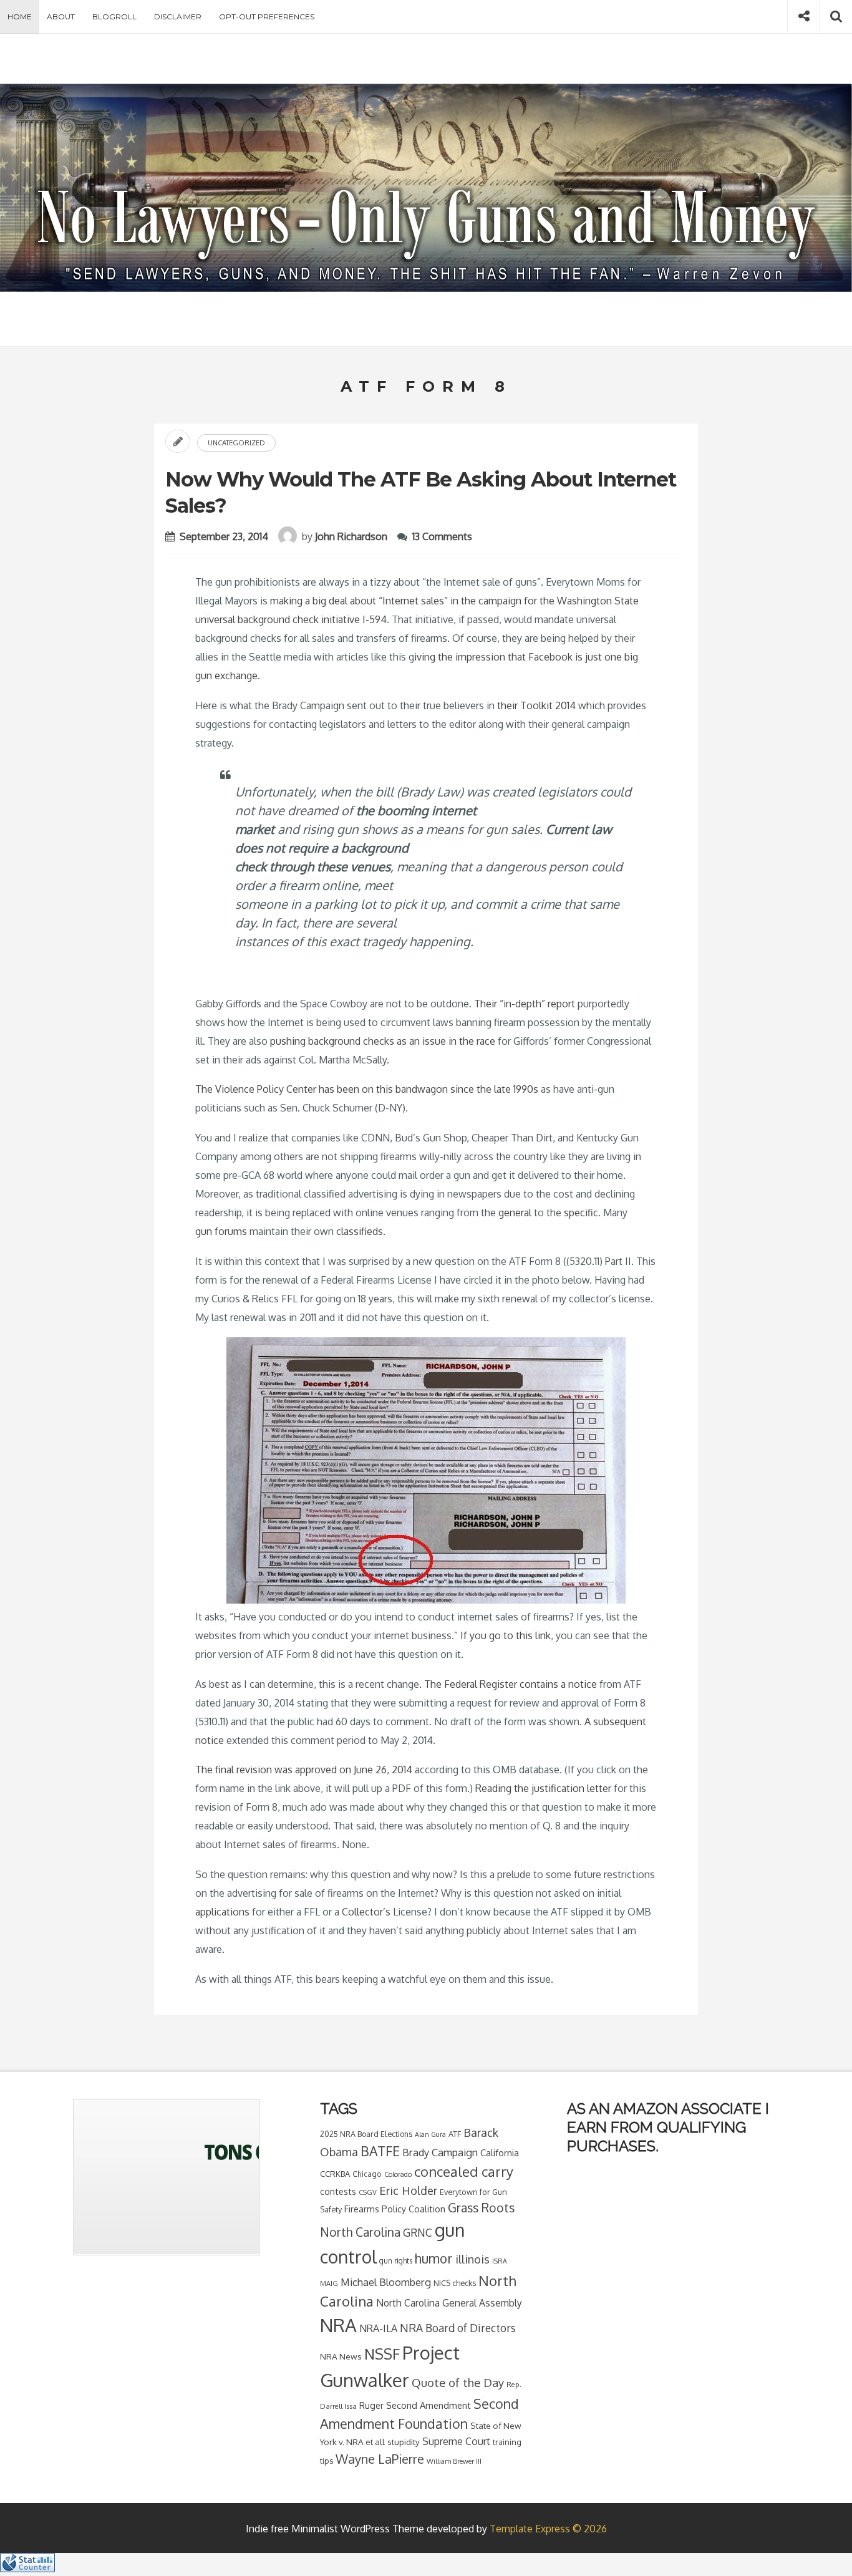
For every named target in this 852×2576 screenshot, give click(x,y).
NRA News (341, 2356)
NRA (338, 2325)
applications (224, 1912)
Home (20, 17)
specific (581, 1213)
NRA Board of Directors (458, 2328)
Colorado (398, 2174)
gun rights (396, 2261)
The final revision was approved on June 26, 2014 (304, 1770)
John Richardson (351, 536)
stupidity (404, 2442)
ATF (455, 2134)
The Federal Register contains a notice (511, 1684)
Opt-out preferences (267, 17)
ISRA (500, 2261)
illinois (472, 2259)
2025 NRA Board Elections (366, 2134)
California (500, 2152)
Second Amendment (428, 2405)
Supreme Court (456, 2441)
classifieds (360, 1231)
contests (338, 2191)
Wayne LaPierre (380, 2459)
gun (204, 1231)
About (61, 17)
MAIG (329, 2283)
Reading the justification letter (543, 1788)
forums (231, 1231)
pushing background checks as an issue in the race (383, 1041)
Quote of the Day (458, 2382)
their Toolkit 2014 (536, 705)
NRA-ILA (378, 2328)
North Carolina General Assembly (449, 2303)
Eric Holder (408, 2190)
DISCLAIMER (178, 17)
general (516, 1213)
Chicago (367, 2174)
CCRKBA (335, 2174)
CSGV (368, 2192)
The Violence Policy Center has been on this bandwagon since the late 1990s (367, 1089)
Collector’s (367, 1912)
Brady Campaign (440, 2152)
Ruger (371, 2405)
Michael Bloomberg (386, 2282)
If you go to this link (506, 1635)
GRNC (418, 2232)
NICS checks (455, 2283)
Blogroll (114, 17)
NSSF (382, 2354)
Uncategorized (236, 443)
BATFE (380, 2151)
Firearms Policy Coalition (395, 2209)
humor (434, 2259)
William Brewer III (454, 2461)
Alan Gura (430, 2134)
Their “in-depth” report (525, 1004)
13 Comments (442, 536)
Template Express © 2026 (548, 2529)
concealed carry (464, 2171)
